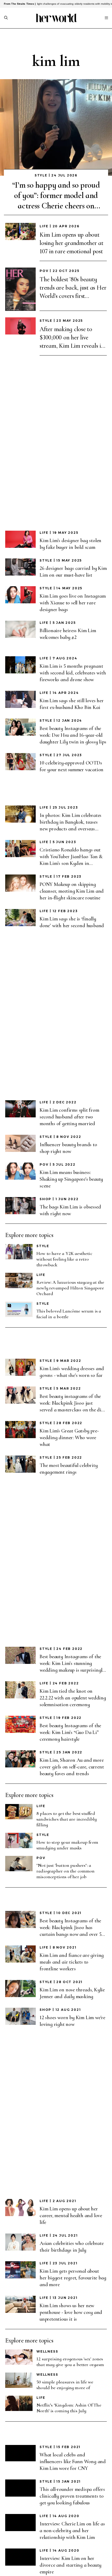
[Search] (6, 18)
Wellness (47, 2351)
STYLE (41, 175)
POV (44, 271)
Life (44, 226)
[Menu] (106, 18)
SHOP (45, 1199)
